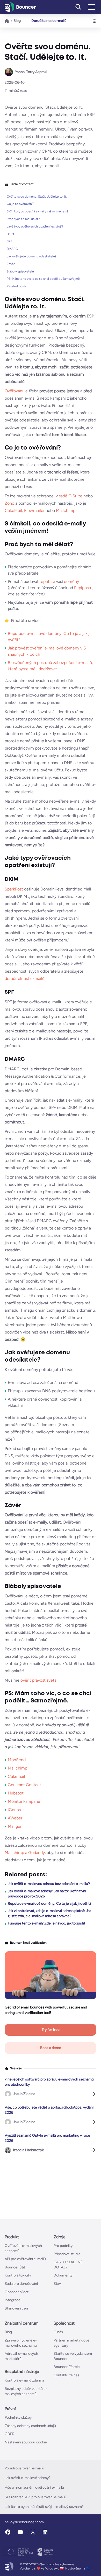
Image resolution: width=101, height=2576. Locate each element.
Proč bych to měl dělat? (23, 219)
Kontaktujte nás (66, 2375)
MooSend (17, 1760)
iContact (16, 1810)
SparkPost (14, 889)
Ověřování (14, 391)
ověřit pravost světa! (39, 1680)
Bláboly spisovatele (20, 271)
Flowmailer (34, 510)
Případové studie (67, 2254)
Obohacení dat (17, 2292)
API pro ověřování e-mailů (25, 2259)
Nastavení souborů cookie (26, 2442)
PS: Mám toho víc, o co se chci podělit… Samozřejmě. (44, 279)
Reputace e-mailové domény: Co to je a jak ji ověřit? (50, 1904)
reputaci (47, 581)
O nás (58, 2332)
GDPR (10, 2434)
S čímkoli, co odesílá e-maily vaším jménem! (37, 211)
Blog (17, 21)
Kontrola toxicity (18, 2276)
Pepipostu (83, 588)
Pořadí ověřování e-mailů (24, 2468)
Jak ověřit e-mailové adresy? (28, 2478)
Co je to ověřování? (20, 204)
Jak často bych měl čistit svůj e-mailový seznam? (44, 2507)
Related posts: (17, 286)
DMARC (12, 249)
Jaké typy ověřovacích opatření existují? (35, 226)
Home (7, 21)
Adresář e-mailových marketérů (21, 2356)
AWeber (15, 1818)
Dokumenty (63, 2276)
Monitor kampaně (24, 1801)
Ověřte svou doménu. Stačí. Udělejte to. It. (37, 197)
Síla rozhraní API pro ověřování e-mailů (35, 2497)
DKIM (10, 234)
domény (71, 581)
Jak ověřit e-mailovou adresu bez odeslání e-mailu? (49, 1884)
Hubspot (16, 1793)
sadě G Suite (71, 496)
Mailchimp (66, 510)
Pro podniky (63, 2246)
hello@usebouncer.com (24, 2522)
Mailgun (15, 1826)
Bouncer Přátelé (67, 2367)
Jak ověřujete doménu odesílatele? (32, 256)
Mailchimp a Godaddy (25, 1853)
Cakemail (16, 1776)
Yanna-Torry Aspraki (31, 72)
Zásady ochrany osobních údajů (30, 2426)
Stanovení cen (16, 2308)
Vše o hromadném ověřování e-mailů (34, 2487)
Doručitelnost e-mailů (49, 21)
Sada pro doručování (21, 2284)
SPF (9, 241)
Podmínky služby (18, 2418)
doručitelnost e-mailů (25, 978)
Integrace (13, 2300)
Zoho (9, 503)
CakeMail (13, 510)
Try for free (51, 2030)
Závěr (11, 264)
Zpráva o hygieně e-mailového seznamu (21, 2343)
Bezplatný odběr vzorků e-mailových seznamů (26, 2391)
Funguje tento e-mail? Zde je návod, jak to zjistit (46, 1923)
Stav (57, 2284)
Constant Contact (24, 1785)
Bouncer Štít (15, 2267)
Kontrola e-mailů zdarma (24, 2381)
